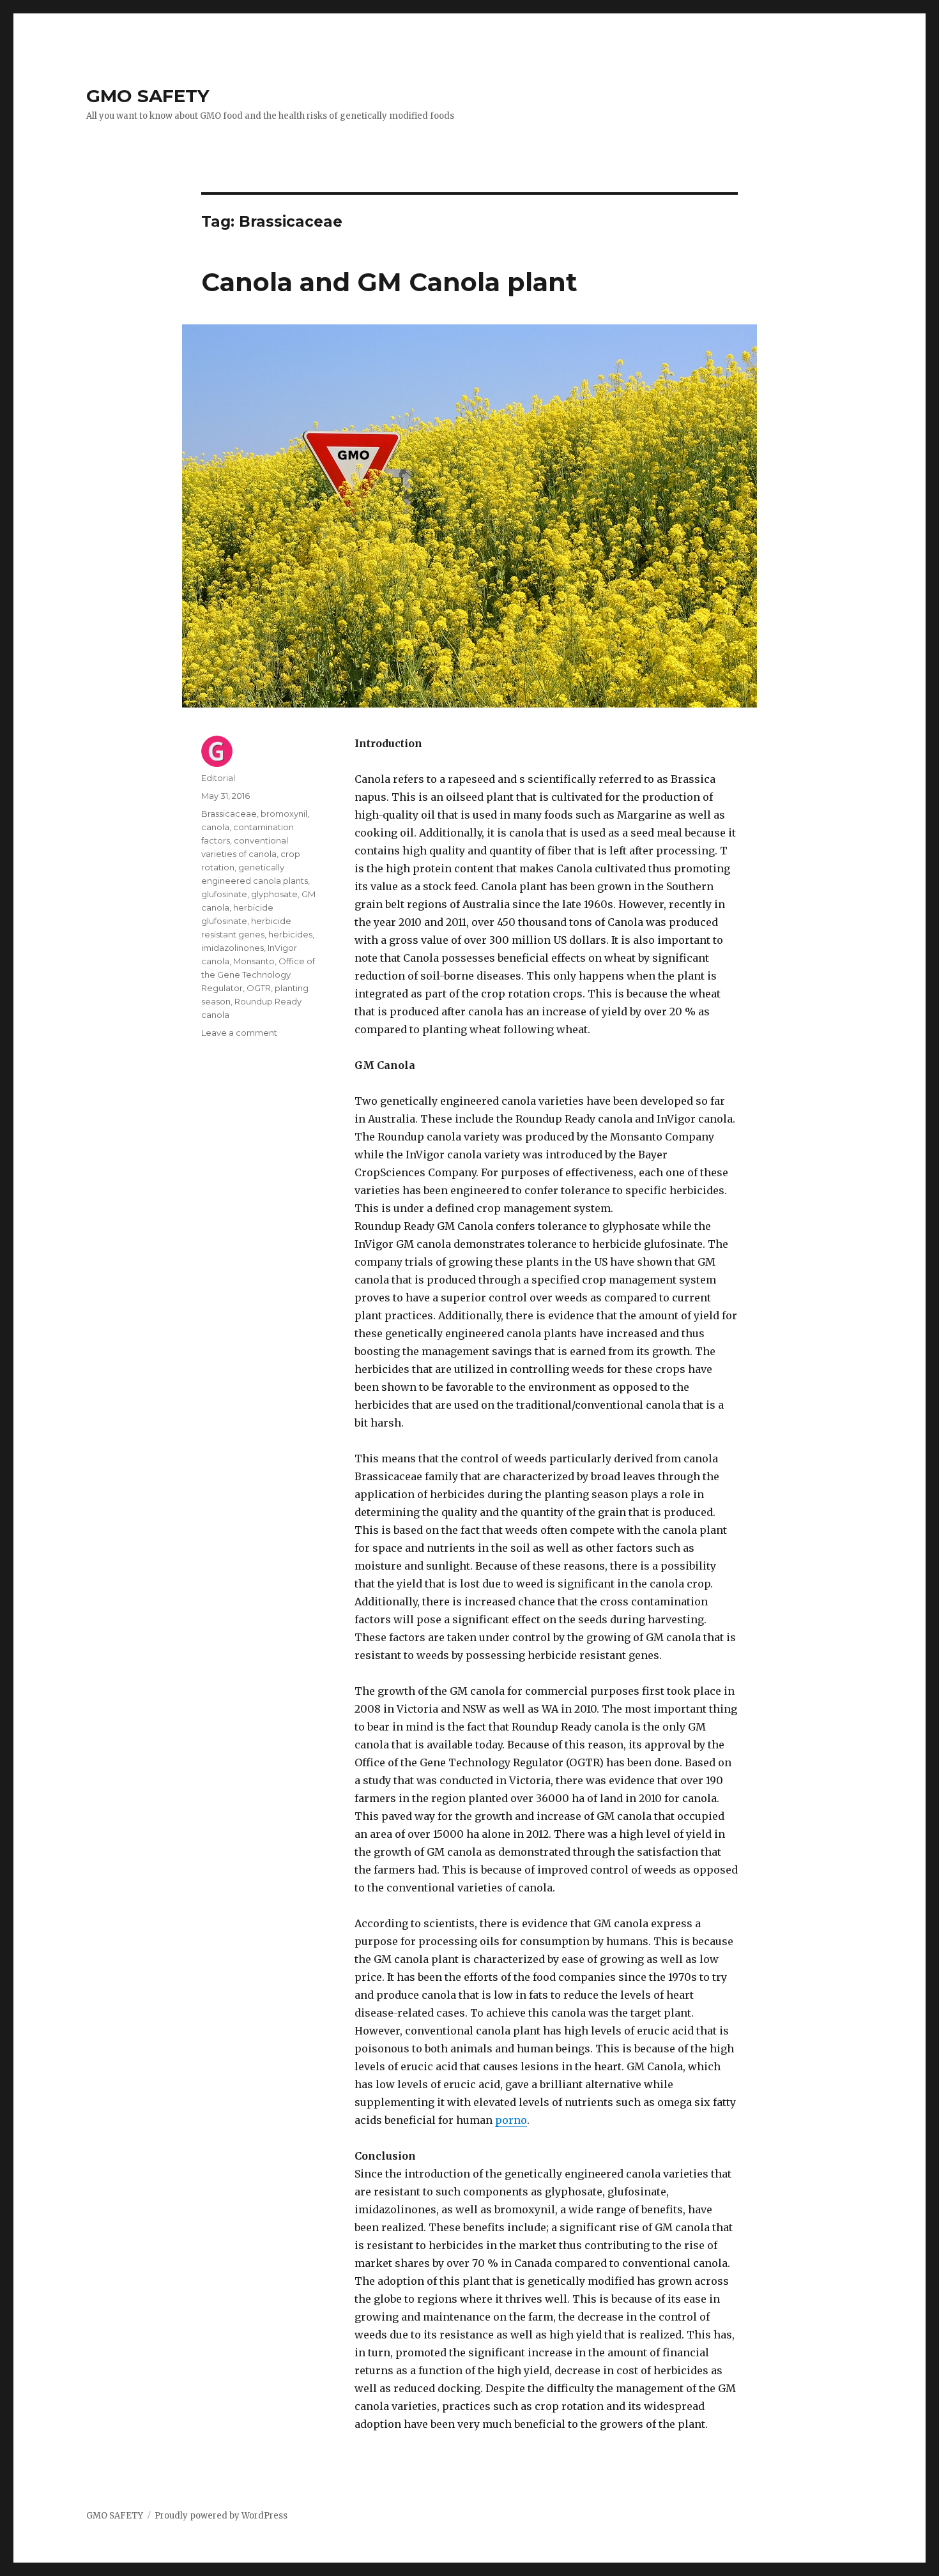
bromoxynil (284, 814)
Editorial (218, 778)
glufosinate (224, 894)
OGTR (259, 988)
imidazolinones (233, 948)
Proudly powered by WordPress (221, 2516)
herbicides (290, 934)
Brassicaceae (229, 814)
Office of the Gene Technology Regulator (258, 974)
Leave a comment (239, 1033)
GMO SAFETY (148, 96)
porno (511, 2120)
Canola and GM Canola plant (389, 282)
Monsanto (254, 961)
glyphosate (274, 894)
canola (215, 827)
